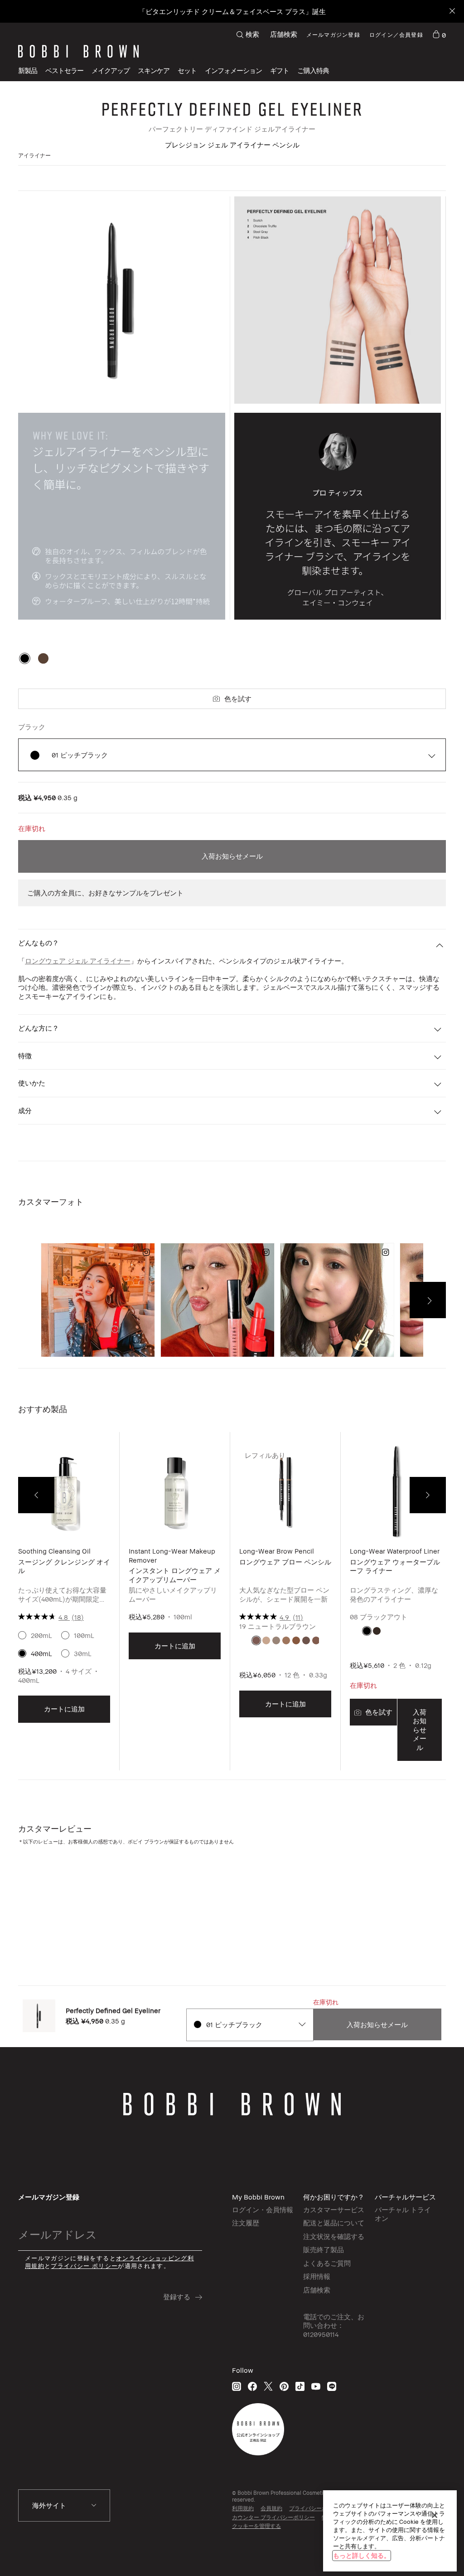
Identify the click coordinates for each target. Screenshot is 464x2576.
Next (428, 1495)
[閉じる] (435, 2515)
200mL (41, 1635)
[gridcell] (256, 1640)
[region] (390, 2531)
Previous (36, 1495)
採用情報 (317, 2276)
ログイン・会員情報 (263, 2209)
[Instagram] (237, 2386)
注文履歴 (246, 2223)
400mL (41, 1653)
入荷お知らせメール (232, 856)
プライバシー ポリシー (84, 2266)
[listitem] (64, 1608)
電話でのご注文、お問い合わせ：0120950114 (334, 2325)
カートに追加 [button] (64, 1709)
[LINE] (332, 2386)
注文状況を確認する (334, 2236)
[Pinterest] (284, 2386)
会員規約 (271, 2508)
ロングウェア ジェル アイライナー (78, 961)
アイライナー (34, 155)
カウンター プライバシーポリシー (273, 2517)
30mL (83, 1653)
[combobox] (249, 2025)
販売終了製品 (324, 2249)
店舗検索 (284, 34)
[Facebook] (252, 2386)
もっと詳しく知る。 (362, 2555)
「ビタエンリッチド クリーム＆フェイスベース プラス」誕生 (232, 11)
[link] (439, 34)
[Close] (452, 12)
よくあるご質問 (327, 2263)
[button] (233, 71)
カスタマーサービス (334, 2209)
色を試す (238, 699)
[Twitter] (268, 2386)
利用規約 (243, 2508)
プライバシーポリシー (316, 2508)
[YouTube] (316, 2386)
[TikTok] (300, 2386)
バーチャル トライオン (403, 2214)
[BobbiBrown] (78, 51)
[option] (25, 658)
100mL (84, 1635)
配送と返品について (334, 2223)
